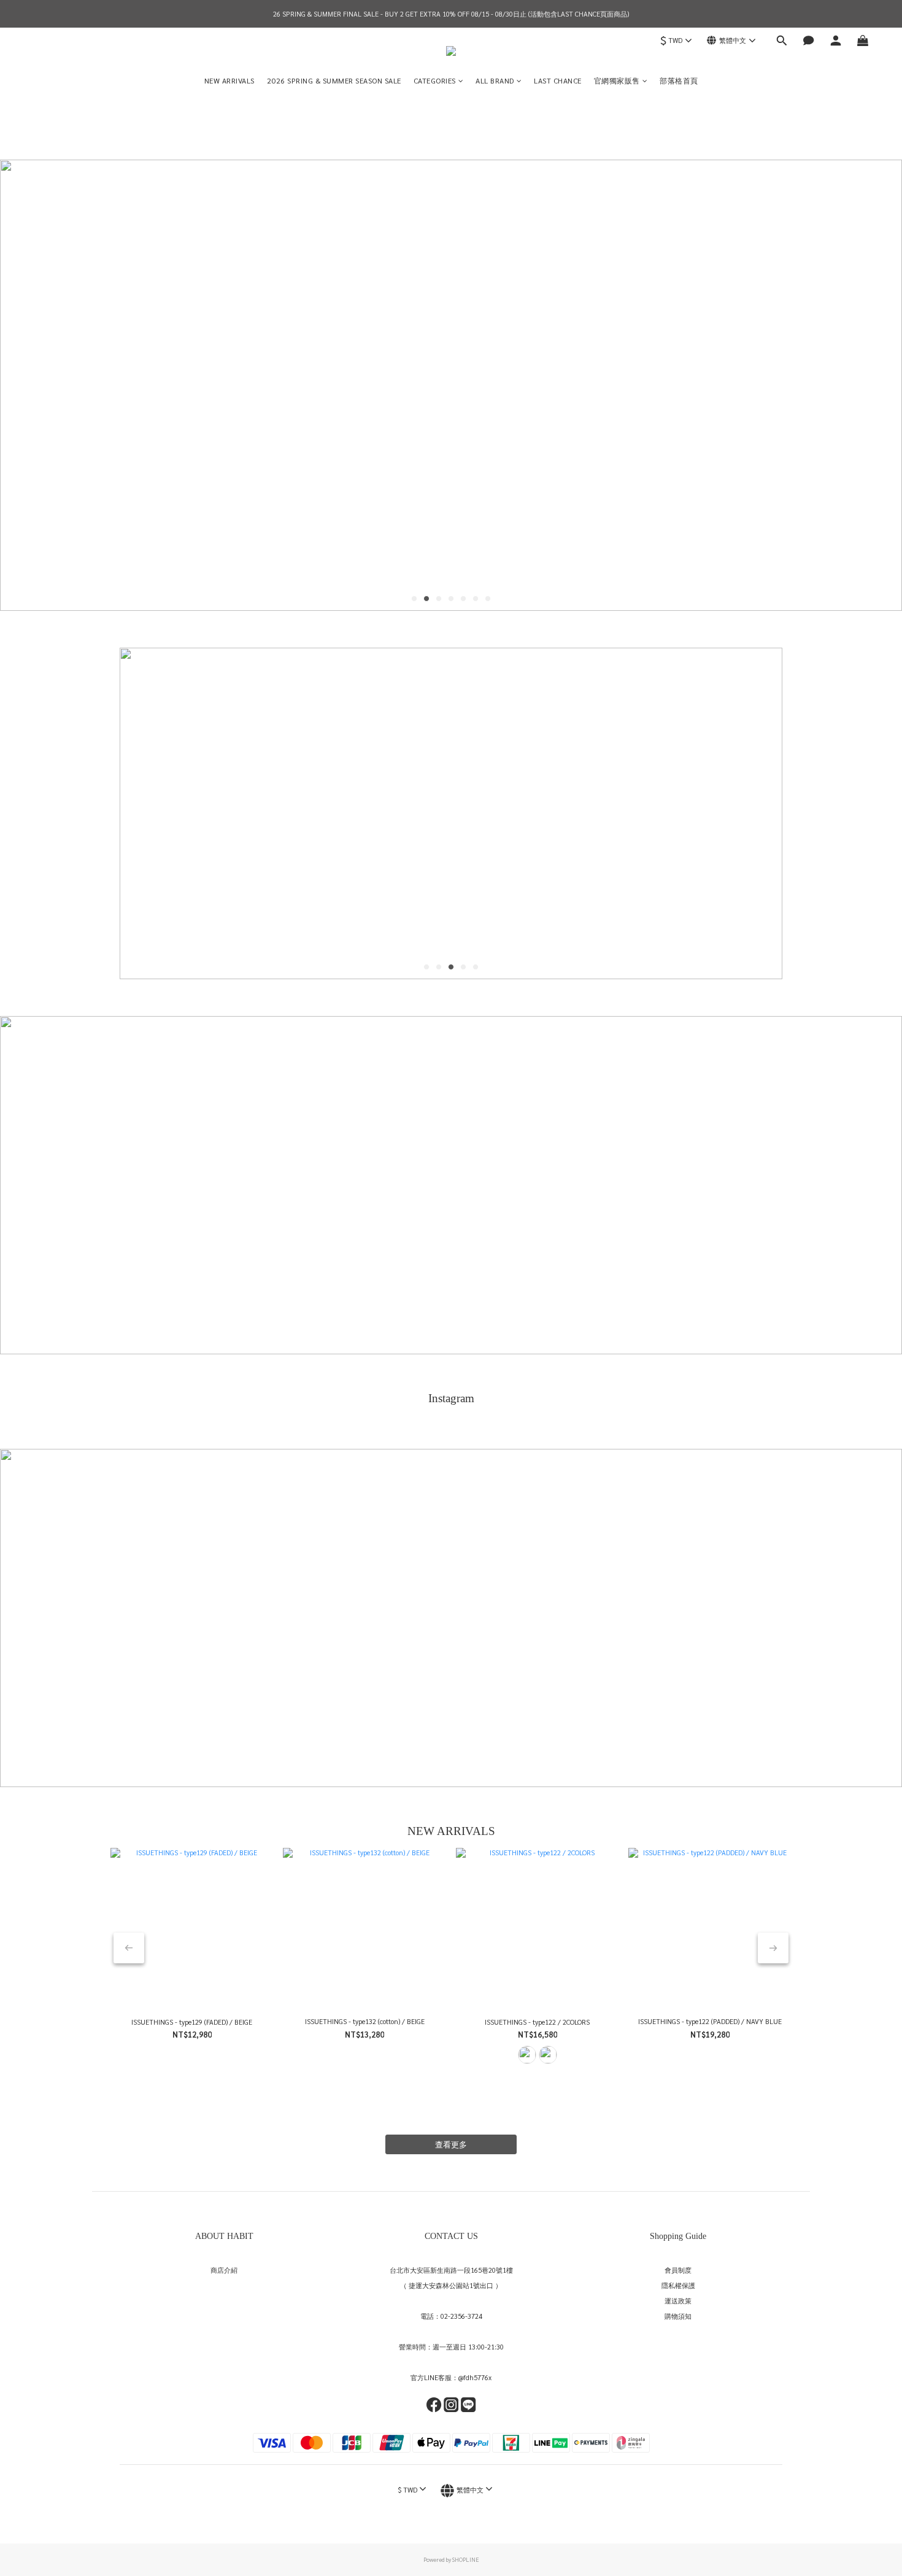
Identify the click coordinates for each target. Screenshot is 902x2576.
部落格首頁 (679, 80)
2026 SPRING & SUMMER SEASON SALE (334, 80)
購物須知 (678, 2316)
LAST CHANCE (558, 80)
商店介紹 (224, 2270)
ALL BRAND (495, 80)
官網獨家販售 (617, 80)
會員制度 (678, 2270)
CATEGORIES (435, 80)
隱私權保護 (678, 2285)
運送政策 (678, 2301)
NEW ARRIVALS (229, 80)
